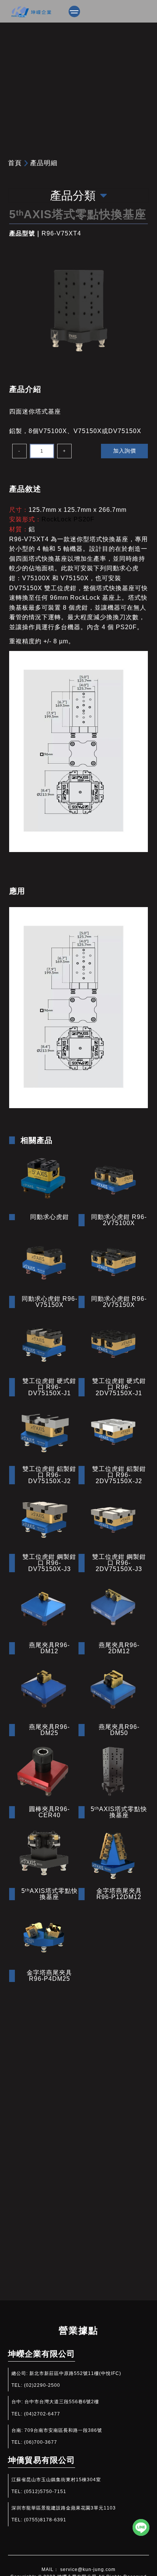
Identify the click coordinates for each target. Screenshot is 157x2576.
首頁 (15, 163)
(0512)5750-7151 (45, 2492)
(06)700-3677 (41, 2442)
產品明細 (44, 163)
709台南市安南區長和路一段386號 (63, 2430)
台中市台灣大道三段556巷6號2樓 (62, 2402)
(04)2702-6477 (42, 2414)
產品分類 (73, 196)
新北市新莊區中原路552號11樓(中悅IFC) (75, 2373)
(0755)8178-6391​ (45, 2520)
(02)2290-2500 (42, 2385)
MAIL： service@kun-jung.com (78, 2570)
